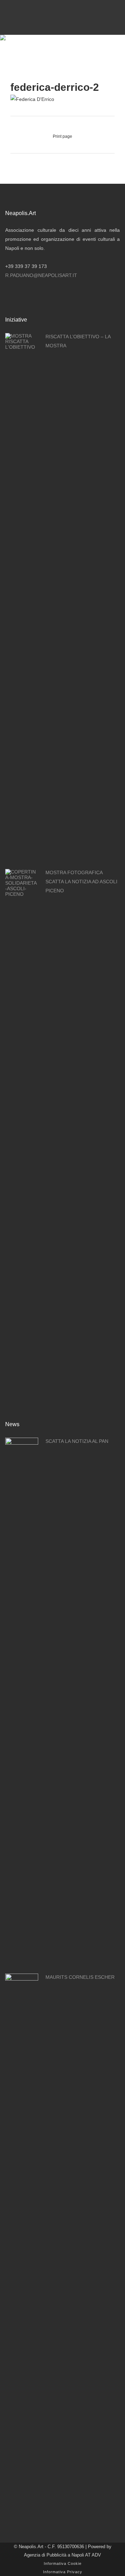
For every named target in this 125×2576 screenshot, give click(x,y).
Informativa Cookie (63, 2563)
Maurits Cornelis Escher (80, 1977)
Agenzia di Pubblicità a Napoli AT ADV (62, 2555)
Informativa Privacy (63, 2572)
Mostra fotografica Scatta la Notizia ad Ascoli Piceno (81, 882)
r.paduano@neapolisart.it (41, 275)
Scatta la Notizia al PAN (77, 1441)
